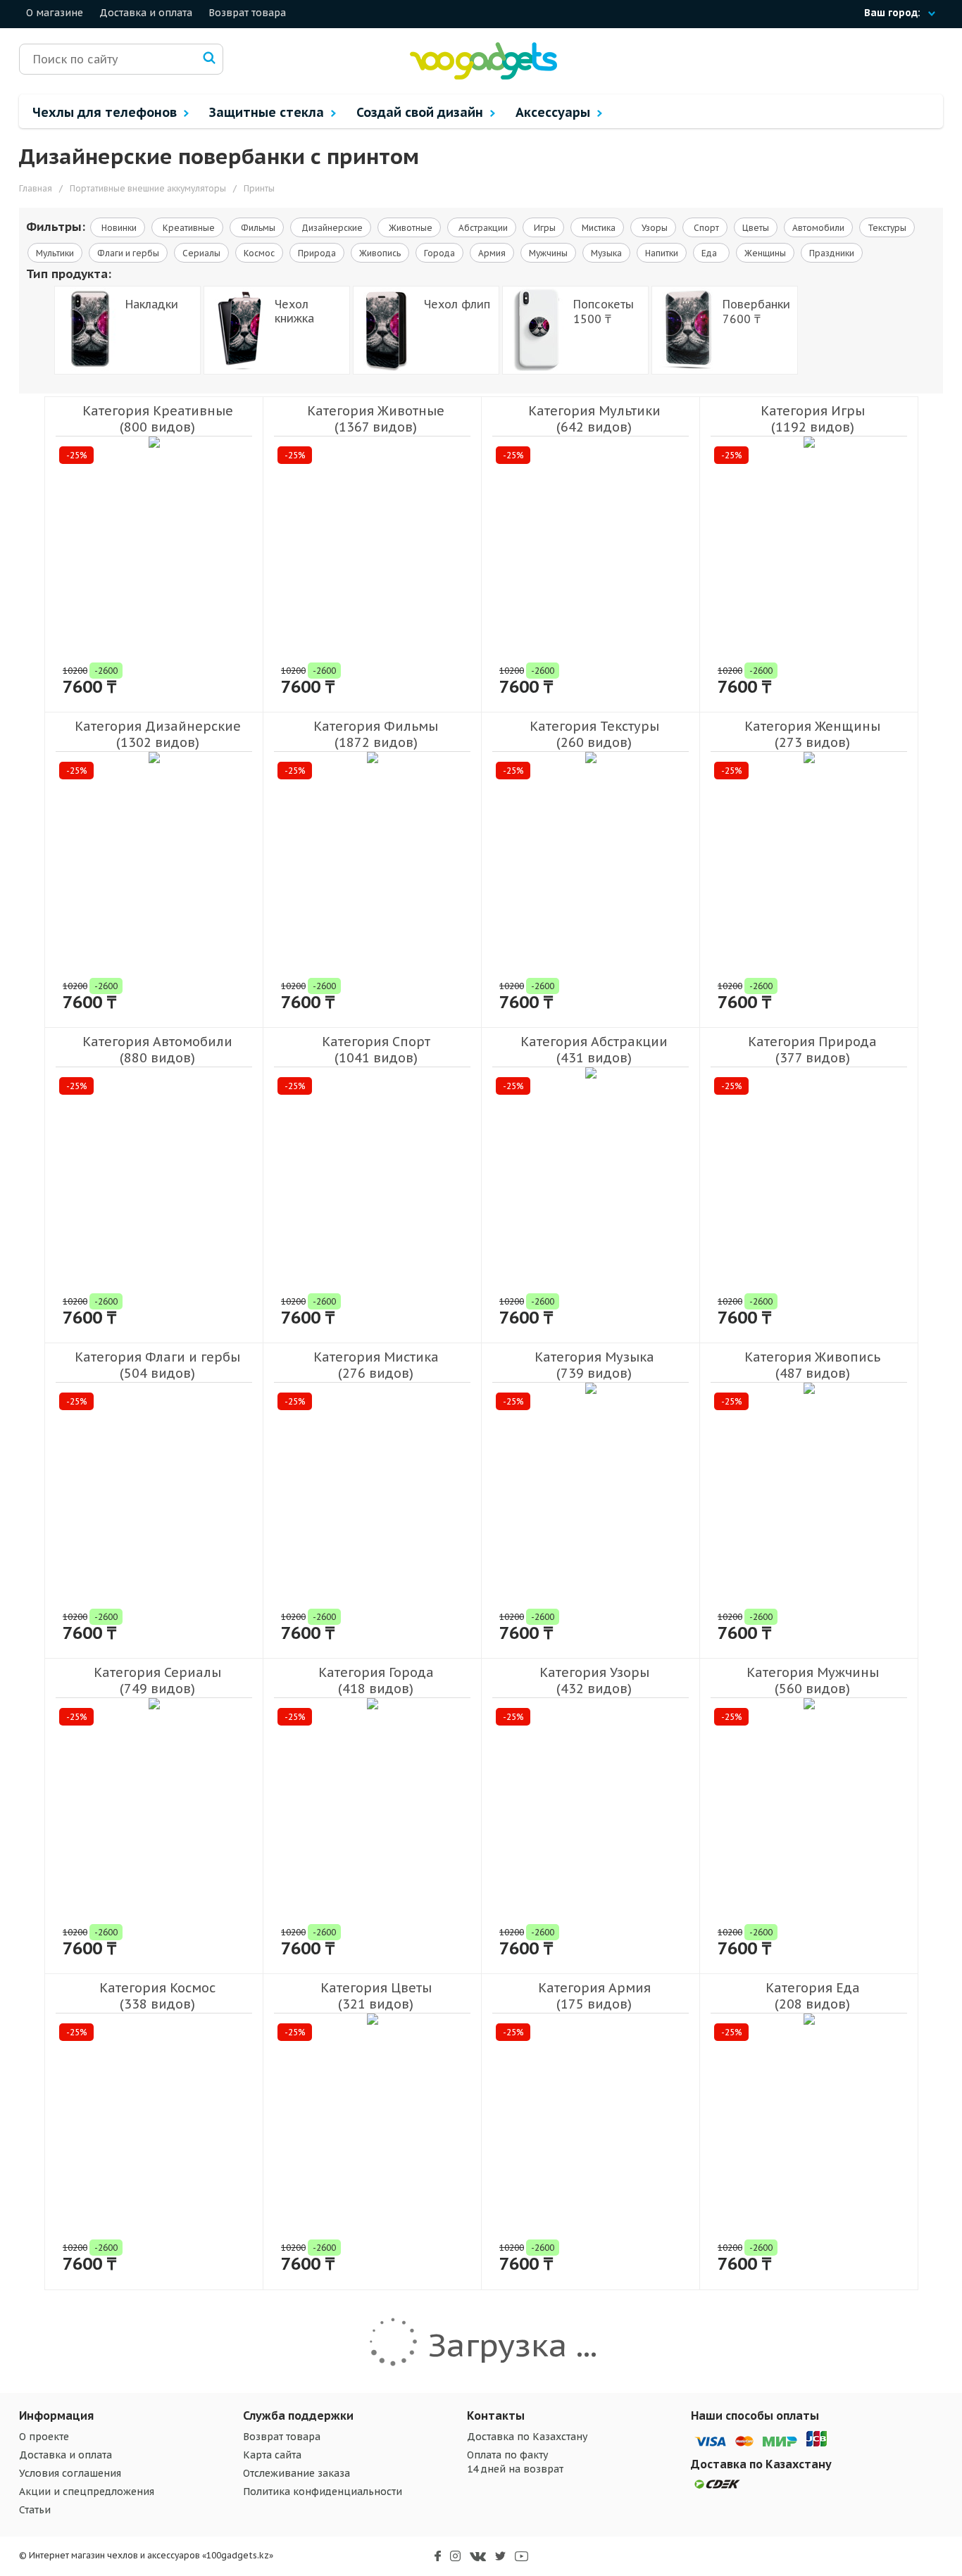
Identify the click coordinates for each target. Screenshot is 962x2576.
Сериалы (201, 253)
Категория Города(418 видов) (376, 1680)
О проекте (44, 2437)
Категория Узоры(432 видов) (594, 1680)
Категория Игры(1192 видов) (813, 419)
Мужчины (548, 253)
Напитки (662, 253)
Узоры (654, 228)
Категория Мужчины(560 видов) (813, 1680)
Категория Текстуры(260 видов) (594, 734)
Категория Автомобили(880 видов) (157, 1050)
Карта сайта (272, 2455)
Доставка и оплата (146, 13)
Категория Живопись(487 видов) (812, 1365)
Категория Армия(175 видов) (594, 1996)
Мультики (55, 253)
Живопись (380, 253)
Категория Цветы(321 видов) (376, 1996)
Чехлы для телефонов (106, 112)
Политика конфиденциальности (323, 2492)
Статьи (35, 2510)
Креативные (188, 228)
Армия (492, 253)
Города (439, 253)
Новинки (118, 228)
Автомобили (818, 228)
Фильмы (257, 228)
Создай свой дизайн (421, 112)
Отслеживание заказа (296, 2473)
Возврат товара (247, 13)
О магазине (55, 13)
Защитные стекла (268, 112)
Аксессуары (555, 112)
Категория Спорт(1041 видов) (376, 1050)
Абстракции (482, 228)
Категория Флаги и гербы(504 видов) (157, 1365)
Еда (711, 253)
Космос (259, 253)
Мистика (598, 228)
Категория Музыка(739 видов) (594, 1365)
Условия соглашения (70, 2473)
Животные (410, 228)
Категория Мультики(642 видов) (594, 419)
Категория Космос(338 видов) (157, 1996)
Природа (317, 253)
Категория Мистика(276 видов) (376, 1365)
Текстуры (887, 228)
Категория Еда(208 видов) (813, 1996)
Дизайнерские (331, 228)
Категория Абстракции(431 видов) (594, 1050)
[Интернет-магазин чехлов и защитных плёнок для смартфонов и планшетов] (483, 76)
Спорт (705, 228)
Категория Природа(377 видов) (812, 1050)
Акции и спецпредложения (87, 2492)
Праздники (832, 253)
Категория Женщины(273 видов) (812, 734)
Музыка (606, 253)
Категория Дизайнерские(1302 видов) (158, 734)
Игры (544, 228)
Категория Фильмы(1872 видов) (376, 734)
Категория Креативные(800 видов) (158, 419)
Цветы (756, 228)
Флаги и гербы (128, 253)
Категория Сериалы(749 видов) (157, 1680)
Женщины (765, 253)
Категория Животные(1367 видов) (376, 419)
